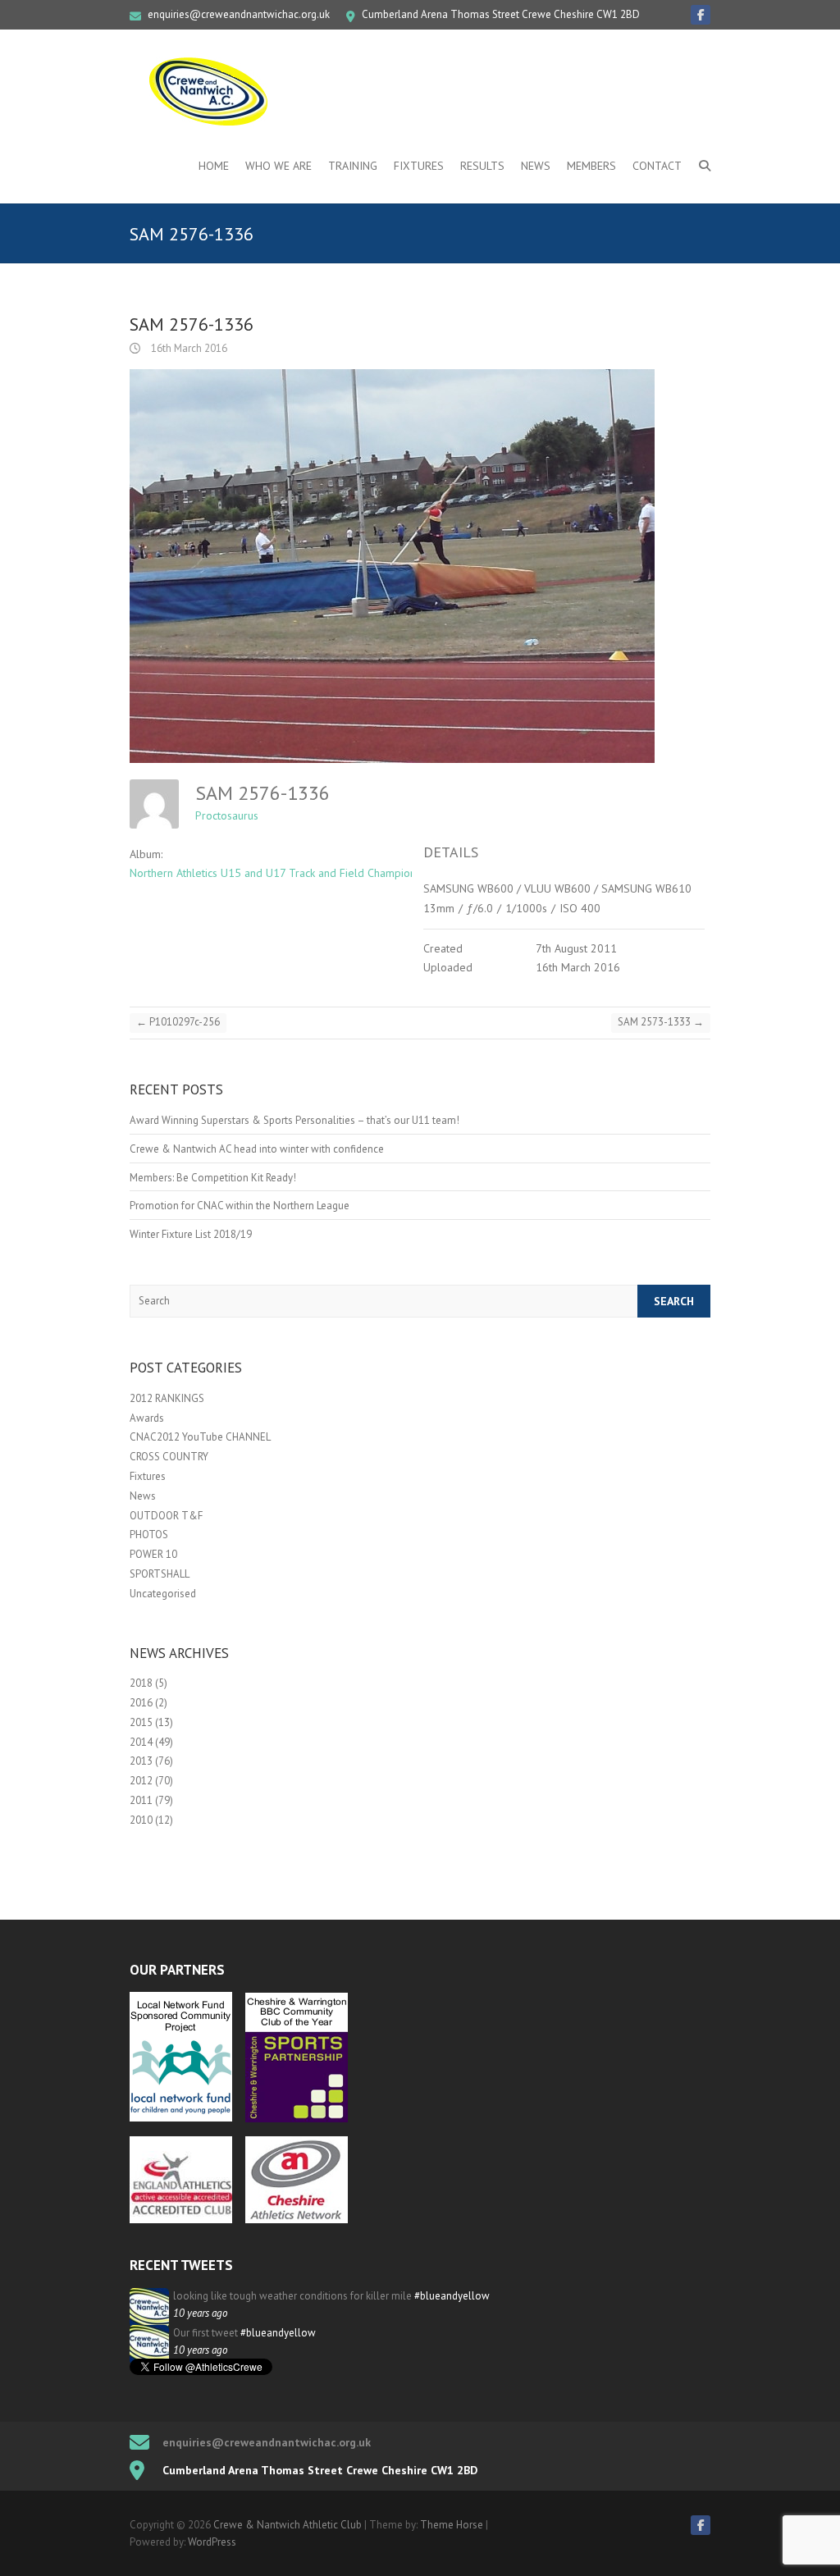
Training (353, 166)
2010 (141, 1820)
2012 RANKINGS (167, 1398)
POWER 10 (153, 1554)
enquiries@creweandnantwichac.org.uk (239, 14)
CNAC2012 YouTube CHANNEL (200, 1437)
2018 (141, 1683)
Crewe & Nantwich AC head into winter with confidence (257, 1149)
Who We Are (278, 166)
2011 (141, 1800)
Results (482, 166)
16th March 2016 (188, 348)
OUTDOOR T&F (166, 1516)
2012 (141, 1781)
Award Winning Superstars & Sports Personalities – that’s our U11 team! (294, 1120)
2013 (141, 1761)
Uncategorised (163, 1594)
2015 (141, 1722)
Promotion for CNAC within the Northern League (240, 1206)
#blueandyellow (452, 2296)
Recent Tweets (181, 2265)
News (536, 166)
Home (214, 166)
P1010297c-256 (178, 1022)
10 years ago (200, 2313)
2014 (141, 1742)
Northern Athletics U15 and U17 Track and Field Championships (285, 873)
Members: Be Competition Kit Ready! (213, 1178)
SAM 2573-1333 (661, 1022)
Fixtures (419, 166)
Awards (147, 1418)
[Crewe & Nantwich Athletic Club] (212, 91)
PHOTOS (149, 1535)
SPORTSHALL (160, 1574)
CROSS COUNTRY (169, 1457)
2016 (141, 1703)
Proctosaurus (227, 815)
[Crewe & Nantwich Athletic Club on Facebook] (701, 15)
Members (591, 166)
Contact (657, 166)
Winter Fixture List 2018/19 (191, 1234)
